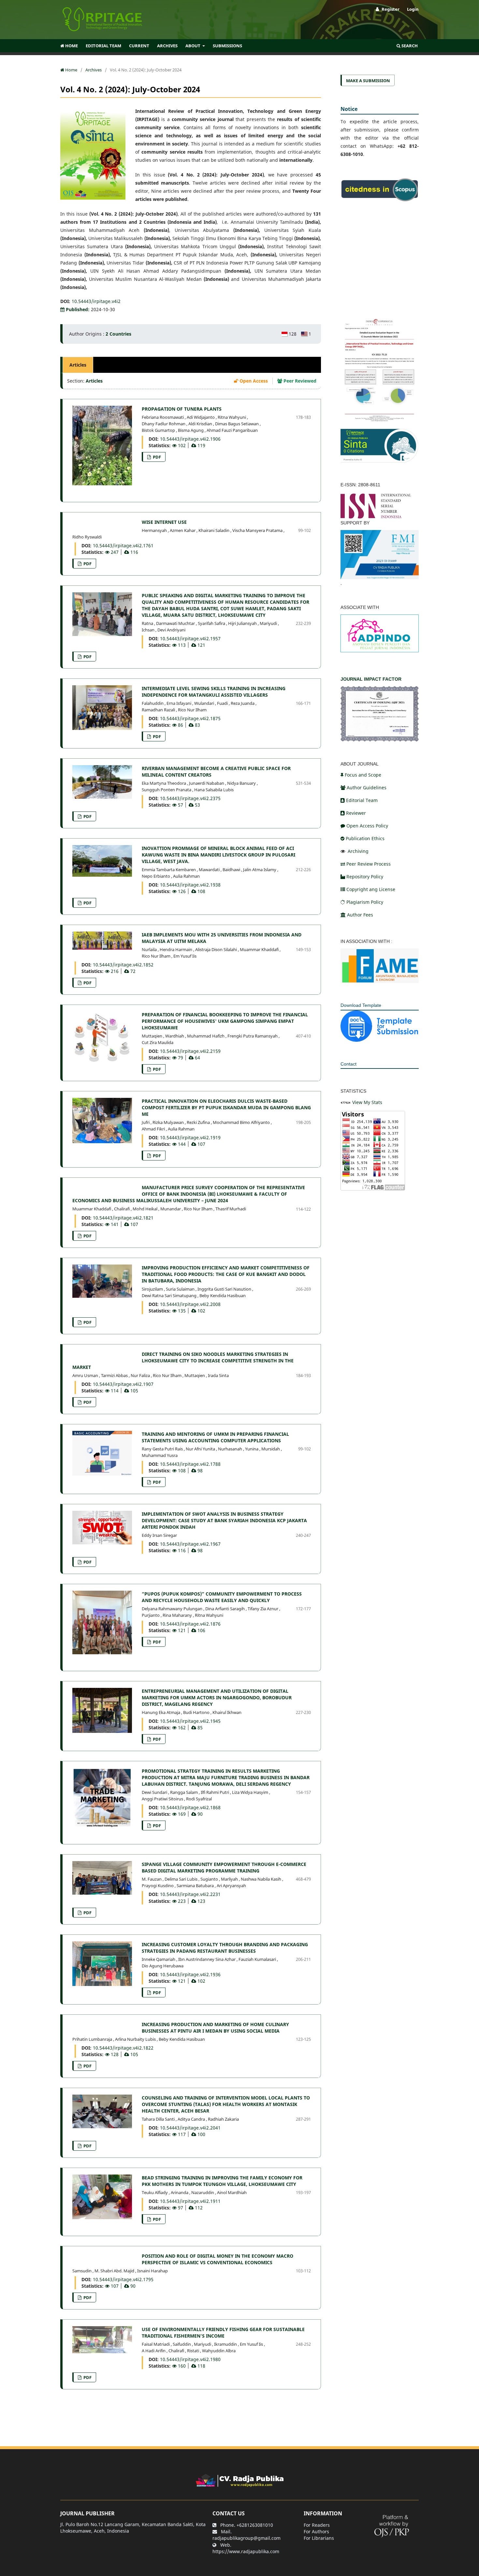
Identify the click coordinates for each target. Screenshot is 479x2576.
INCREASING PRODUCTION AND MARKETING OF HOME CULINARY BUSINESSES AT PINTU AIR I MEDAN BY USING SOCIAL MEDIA (215, 2028)
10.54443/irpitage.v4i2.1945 (190, 1721)
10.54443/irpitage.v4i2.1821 (123, 1218)
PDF (156, 457)
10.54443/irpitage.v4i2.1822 (123, 2048)
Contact (348, 1064)
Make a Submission (368, 81)
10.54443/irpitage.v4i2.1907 (123, 1384)
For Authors (316, 2531)
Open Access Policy (367, 826)
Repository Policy (365, 877)
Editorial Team (103, 46)
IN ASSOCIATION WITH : (366, 941)
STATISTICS (353, 1091)
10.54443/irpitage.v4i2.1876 (190, 1624)
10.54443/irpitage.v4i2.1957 (190, 638)
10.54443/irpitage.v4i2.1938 (190, 885)
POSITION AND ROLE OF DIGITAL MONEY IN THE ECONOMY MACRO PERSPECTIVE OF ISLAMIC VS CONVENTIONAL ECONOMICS (218, 2259)
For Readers (317, 2525)
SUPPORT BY (355, 523)
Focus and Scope (363, 775)
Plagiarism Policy (365, 902)
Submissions (227, 46)
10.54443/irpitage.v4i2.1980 (190, 2359)
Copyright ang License (371, 889)
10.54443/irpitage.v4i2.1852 (123, 965)
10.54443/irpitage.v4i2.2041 (190, 2128)
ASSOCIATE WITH (360, 607)
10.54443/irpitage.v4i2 (96, 301)
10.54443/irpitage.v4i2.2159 (190, 1051)
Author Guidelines (367, 788)
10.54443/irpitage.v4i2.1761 (123, 546)
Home (71, 46)
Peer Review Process (369, 864)
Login (413, 9)
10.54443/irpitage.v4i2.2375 (190, 798)
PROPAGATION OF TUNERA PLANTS (182, 409)
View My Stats (367, 1102)
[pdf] (380, 965)
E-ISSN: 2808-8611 (360, 485)
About (193, 46)
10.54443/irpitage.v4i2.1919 (190, 1137)
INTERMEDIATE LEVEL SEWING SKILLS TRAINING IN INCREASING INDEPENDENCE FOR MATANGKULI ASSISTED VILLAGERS (214, 692)
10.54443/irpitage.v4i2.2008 (190, 1304)
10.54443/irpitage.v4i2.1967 (190, 1544)
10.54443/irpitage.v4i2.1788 (190, 1464)
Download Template (361, 1005)
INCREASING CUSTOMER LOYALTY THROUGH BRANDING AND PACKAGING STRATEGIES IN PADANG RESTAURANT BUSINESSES (225, 1948)
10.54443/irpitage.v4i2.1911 (190, 2201)
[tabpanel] (191, 1381)
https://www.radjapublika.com (246, 2551)
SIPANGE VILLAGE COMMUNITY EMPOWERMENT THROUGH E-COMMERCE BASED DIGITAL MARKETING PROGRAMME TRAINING (224, 1867)
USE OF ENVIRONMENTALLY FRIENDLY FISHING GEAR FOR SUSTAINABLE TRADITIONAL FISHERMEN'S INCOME (223, 2333)
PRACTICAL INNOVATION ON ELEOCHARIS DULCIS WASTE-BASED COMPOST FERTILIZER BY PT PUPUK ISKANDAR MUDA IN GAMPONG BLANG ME (226, 1107)
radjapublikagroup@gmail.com (247, 2538)
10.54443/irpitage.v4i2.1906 (190, 439)
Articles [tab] (78, 365)
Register (390, 9)
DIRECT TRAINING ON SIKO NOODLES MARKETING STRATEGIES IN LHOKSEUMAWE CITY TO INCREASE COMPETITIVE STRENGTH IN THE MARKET (183, 1361)
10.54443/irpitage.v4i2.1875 (190, 718)
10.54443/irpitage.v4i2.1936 (190, 1974)
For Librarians (319, 2538)
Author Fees (360, 915)
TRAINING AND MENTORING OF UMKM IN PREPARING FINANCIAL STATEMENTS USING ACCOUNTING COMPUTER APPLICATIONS (215, 1437)
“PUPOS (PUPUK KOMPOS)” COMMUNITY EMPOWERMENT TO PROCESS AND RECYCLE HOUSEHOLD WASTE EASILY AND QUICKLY (222, 1597)
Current (139, 46)
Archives (167, 46)
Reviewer (356, 813)
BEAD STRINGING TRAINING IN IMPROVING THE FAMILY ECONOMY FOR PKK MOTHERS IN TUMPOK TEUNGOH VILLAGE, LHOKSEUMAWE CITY (222, 2181)
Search (409, 46)
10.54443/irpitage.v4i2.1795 (123, 2279)
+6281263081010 (255, 2525)
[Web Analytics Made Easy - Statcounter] (346, 1102)
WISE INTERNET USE (164, 522)
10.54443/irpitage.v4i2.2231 (190, 1894)
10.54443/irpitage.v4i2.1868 (190, 1807)
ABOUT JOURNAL (360, 764)
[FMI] (380, 554)
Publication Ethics (365, 838)
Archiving (357, 851)
